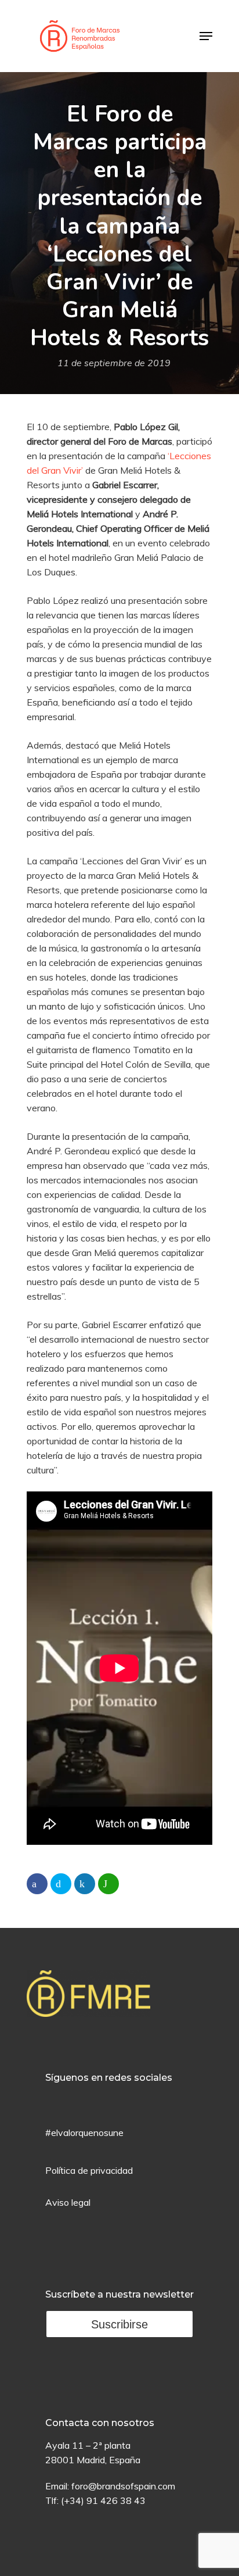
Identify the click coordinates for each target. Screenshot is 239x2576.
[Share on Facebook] (37, 1884)
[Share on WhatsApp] (108, 1884)
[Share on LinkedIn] (85, 1884)
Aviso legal (68, 2202)
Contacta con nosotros (100, 2423)
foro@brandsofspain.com (123, 2486)
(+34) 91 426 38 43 (103, 2500)
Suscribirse (119, 2324)
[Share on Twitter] (61, 1884)
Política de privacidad (89, 2170)
